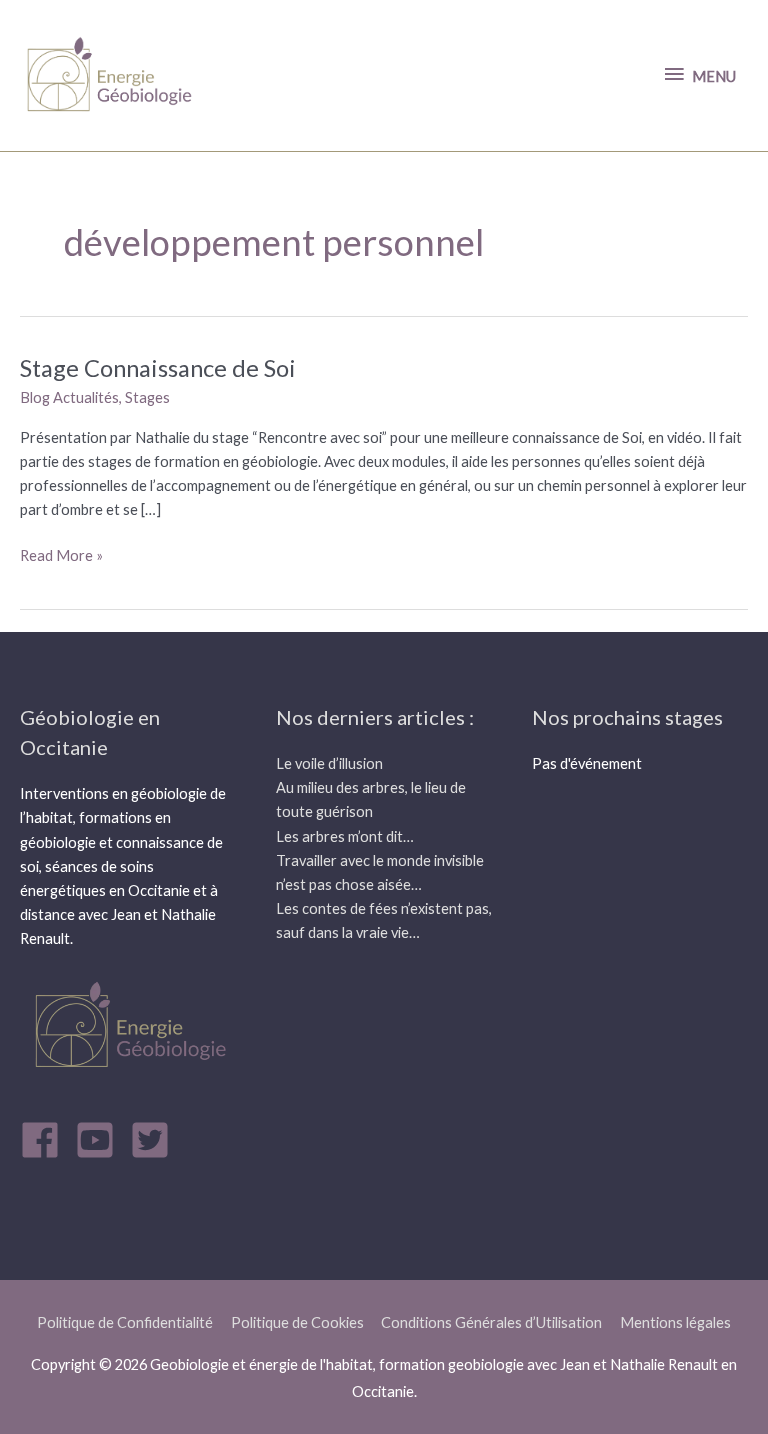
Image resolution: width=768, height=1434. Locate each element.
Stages (147, 397)
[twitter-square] (156, 1140)
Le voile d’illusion (329, 763)
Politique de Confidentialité (125, 1322)
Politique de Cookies (297, 1322)
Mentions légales (675, 1322)
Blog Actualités (69, 397)
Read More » (61, 554)
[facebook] (46, 1140)
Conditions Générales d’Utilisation (491, 1322)
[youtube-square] (101, 1140)
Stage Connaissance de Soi (158, 368)
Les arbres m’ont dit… (345, 836)
